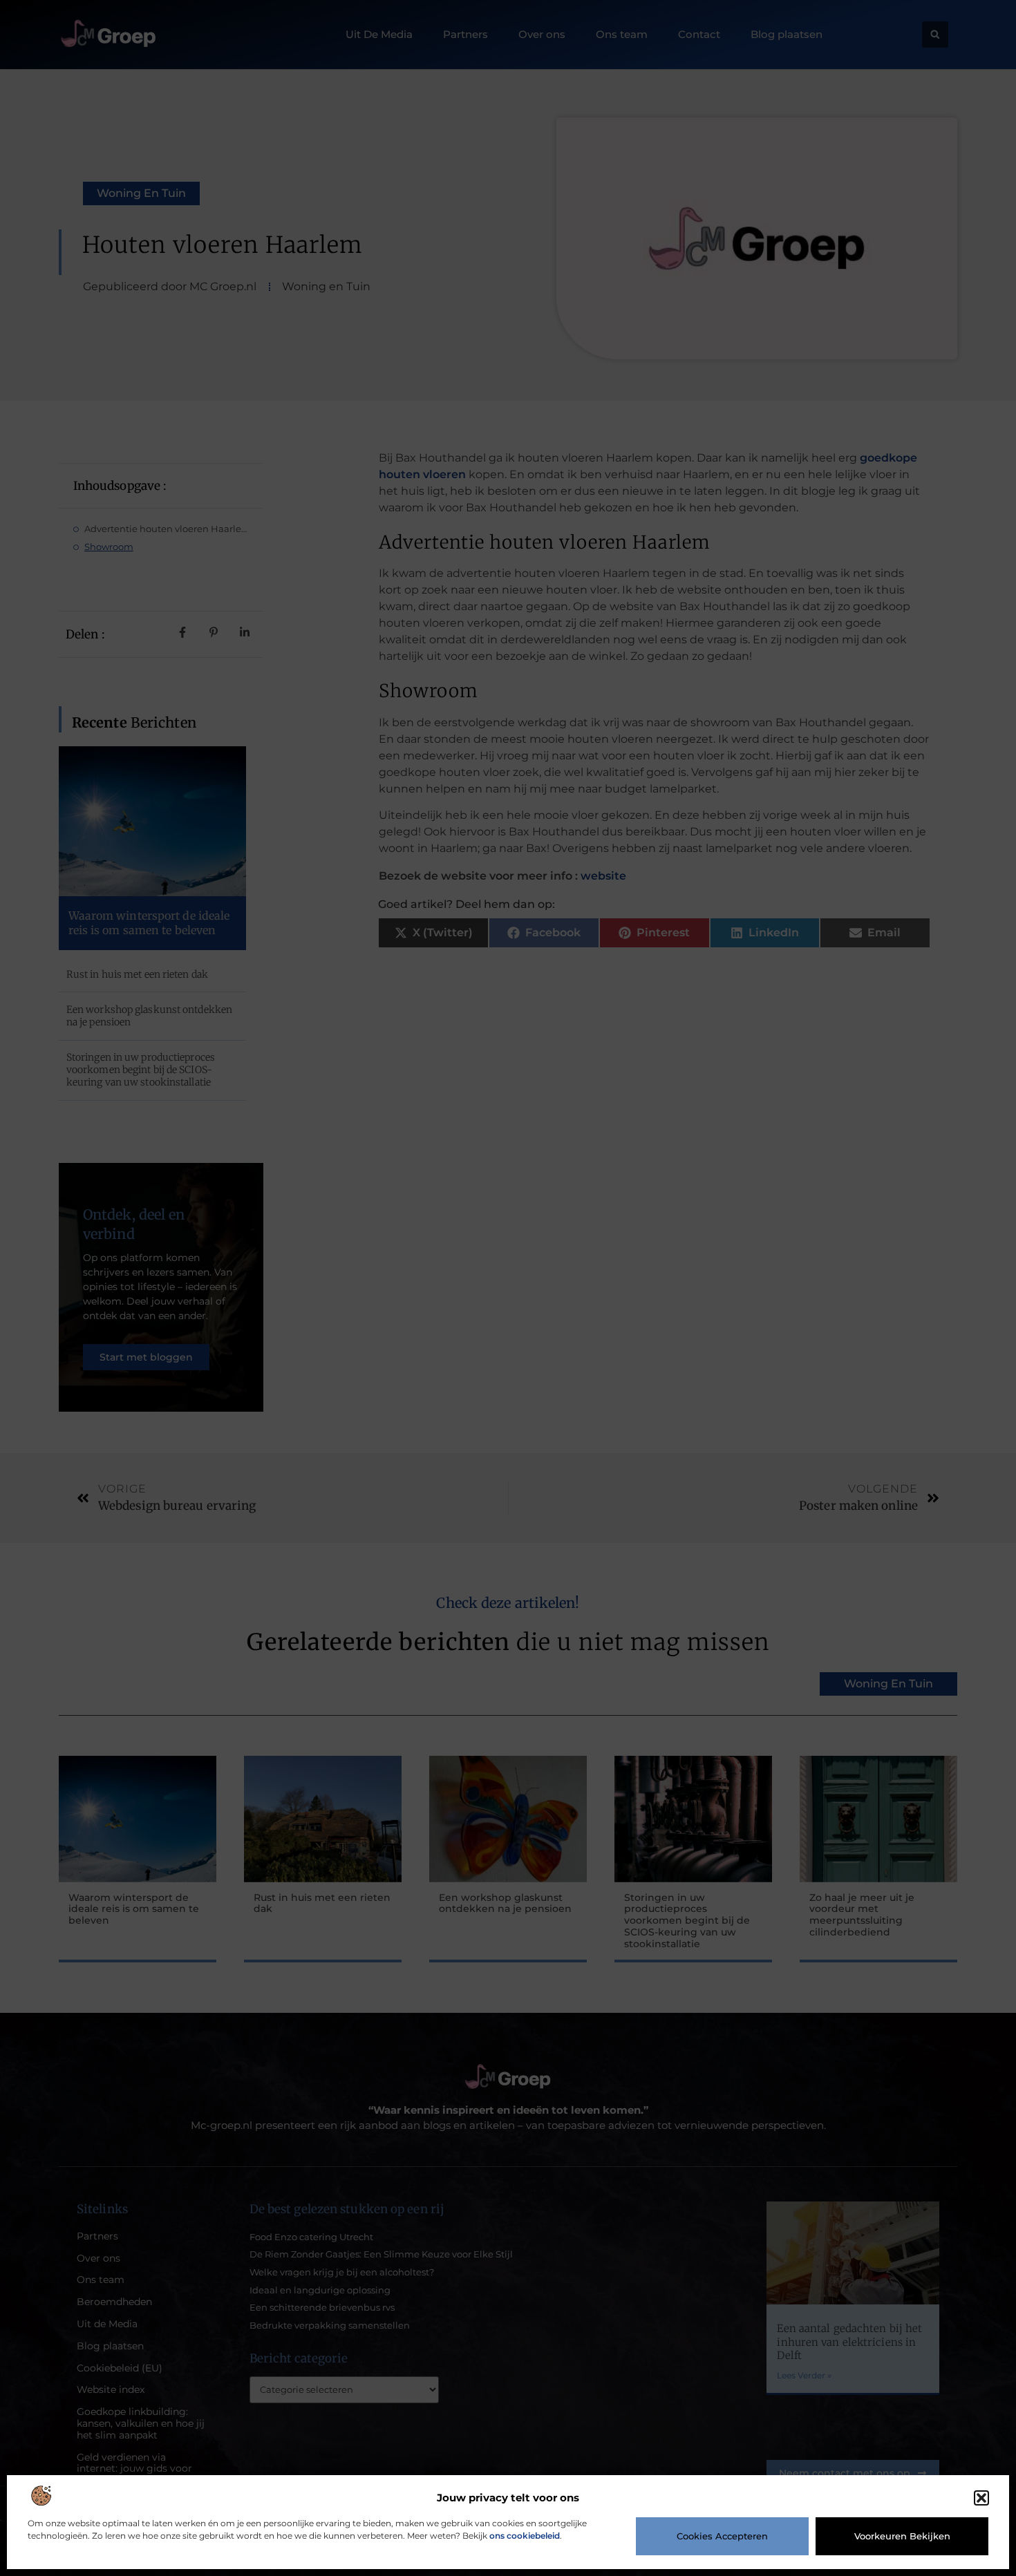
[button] (981, 2498)
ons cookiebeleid (525, 2536)
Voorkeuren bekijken (902, 2536)
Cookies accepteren (722, 2536)
